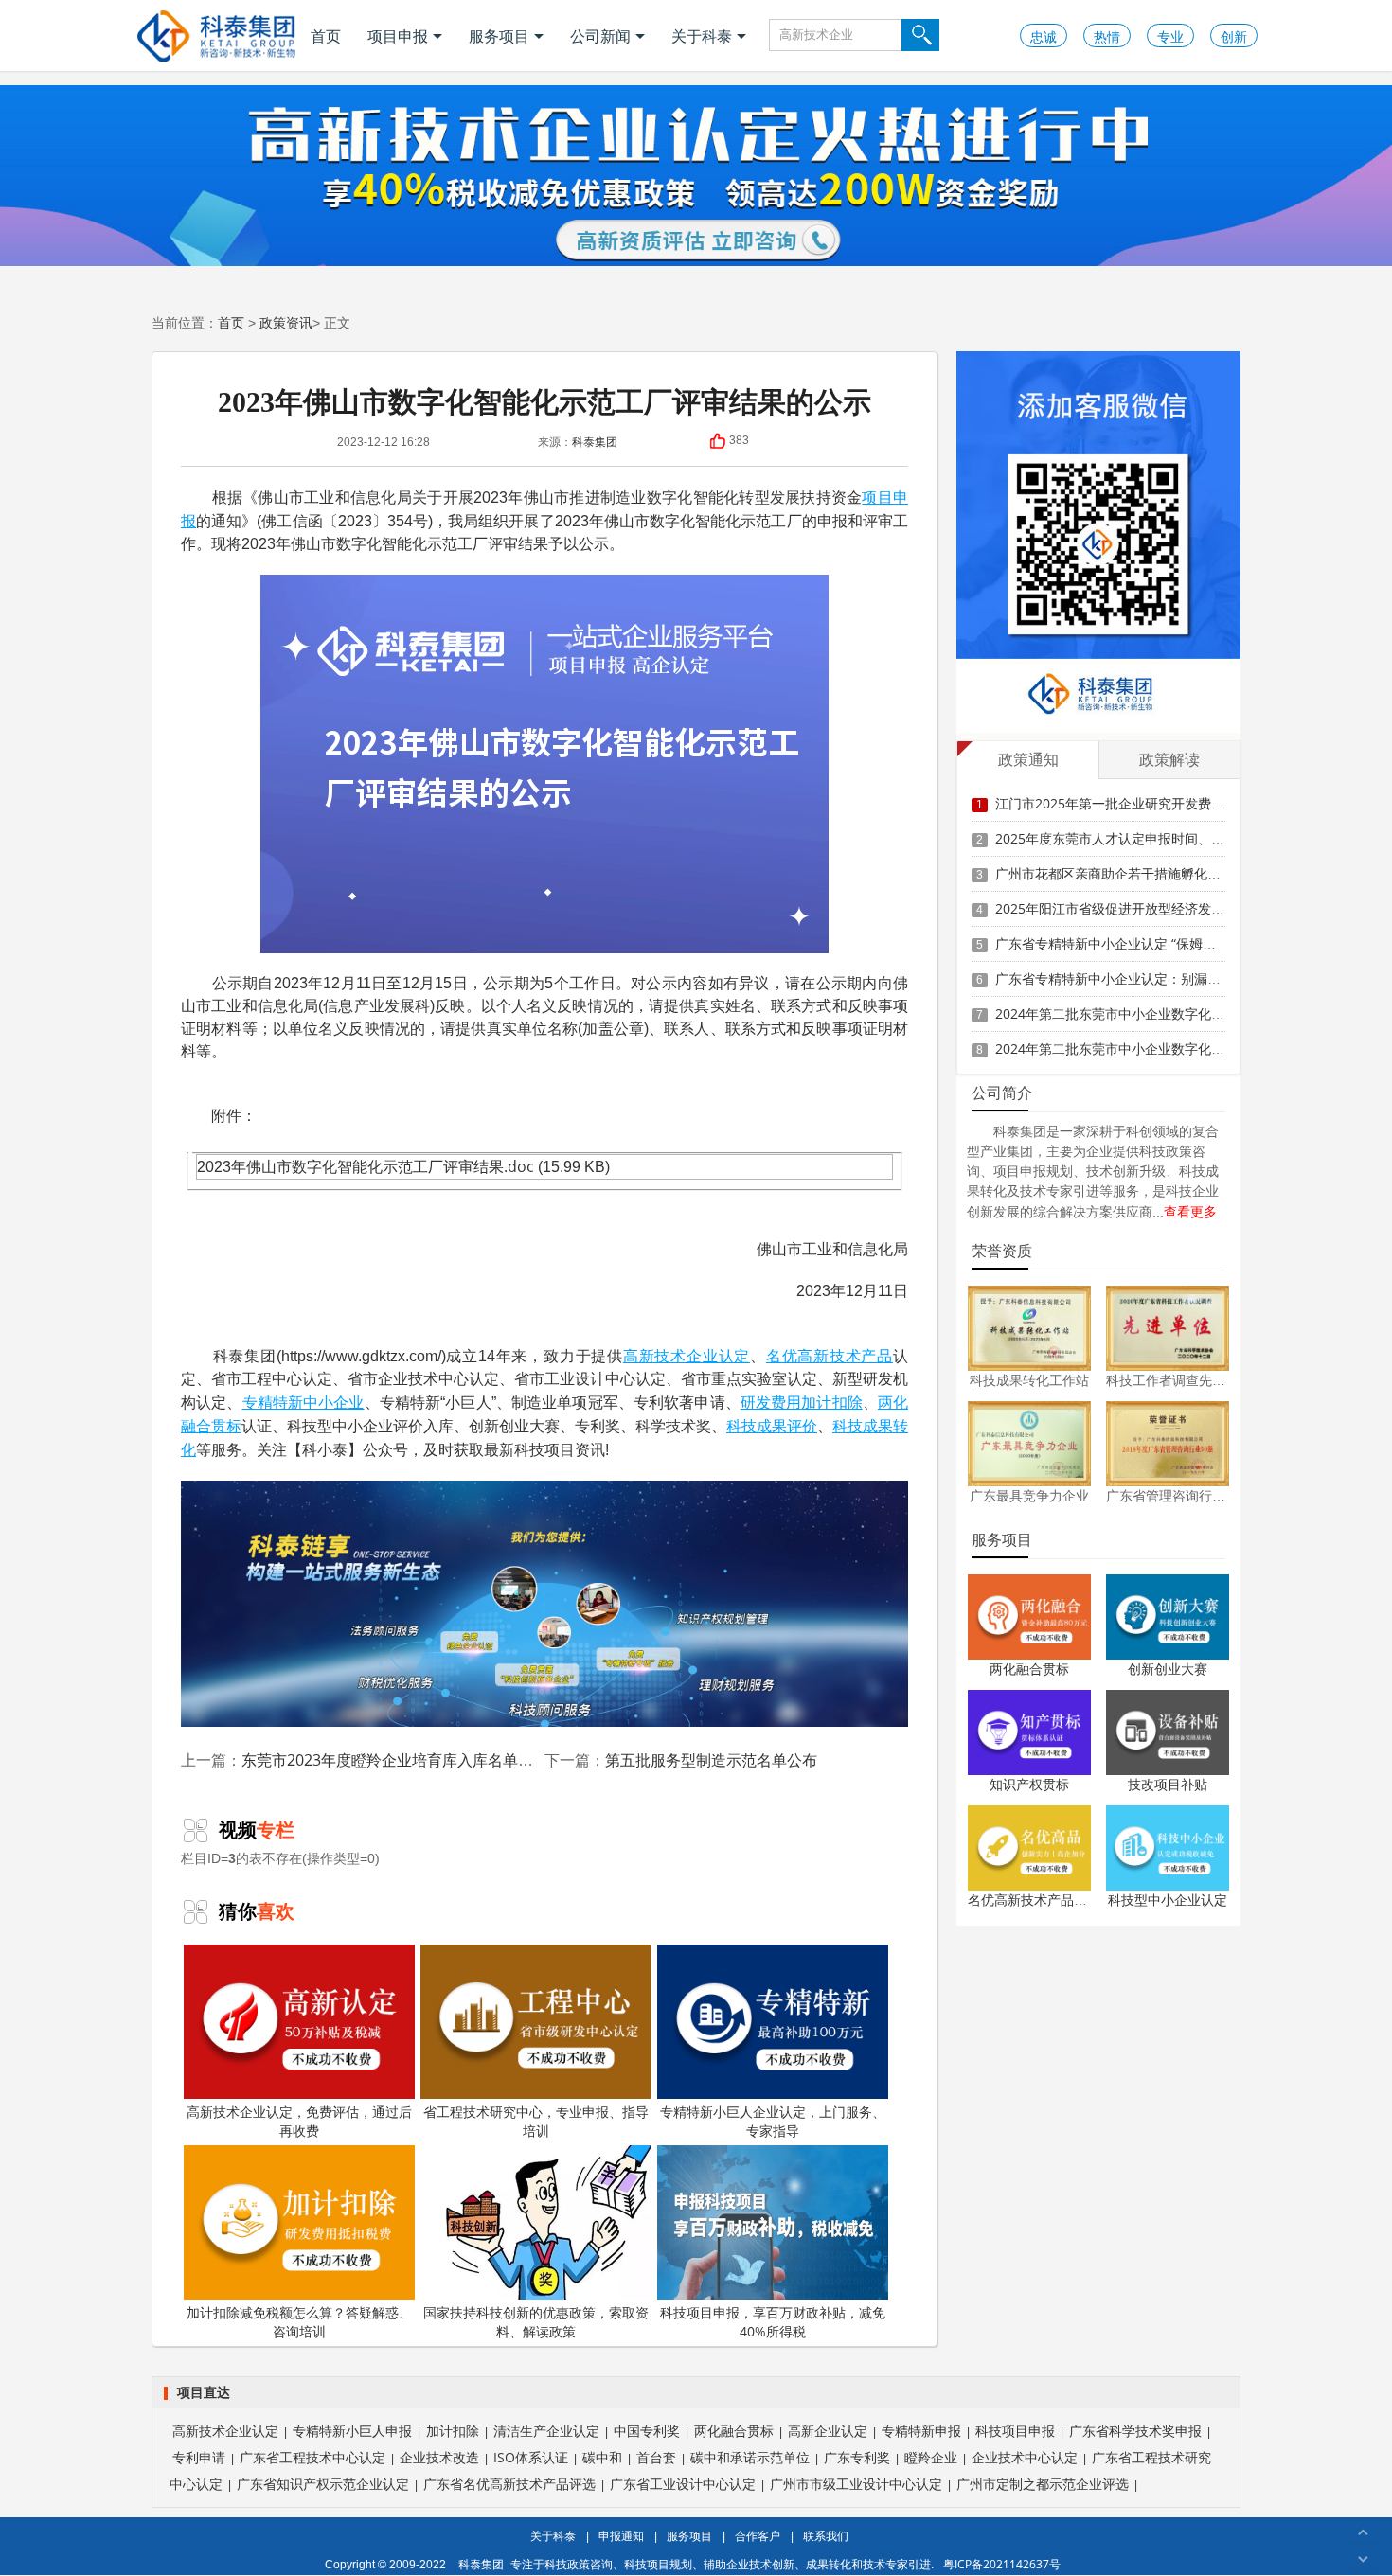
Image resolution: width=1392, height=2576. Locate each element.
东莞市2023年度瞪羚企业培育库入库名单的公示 (402, 1760)
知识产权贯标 (1029, 1784)
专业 (1170, 36)
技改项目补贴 (1168, 1784)
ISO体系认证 (531, 2457)
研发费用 (771, 1402)
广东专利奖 (857, 2457)
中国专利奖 (647, 2431)
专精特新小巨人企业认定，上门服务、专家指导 (773, 2121)
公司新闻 (600, 36)
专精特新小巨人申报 (352, 2431)
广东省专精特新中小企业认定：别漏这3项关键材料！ (1151, 978)
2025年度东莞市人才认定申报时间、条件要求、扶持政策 (1163, 838)
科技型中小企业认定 (1168, 1900)
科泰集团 (595, 442)
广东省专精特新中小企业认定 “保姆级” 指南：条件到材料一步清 (1183, 943)
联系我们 (826, 2536)
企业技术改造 (439, 2457)
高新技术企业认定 (687, 1356)
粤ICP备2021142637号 (1002, 2564)
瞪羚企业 (931, 2457)
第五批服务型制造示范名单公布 (711, 1760)
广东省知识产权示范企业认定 (323, 2484)
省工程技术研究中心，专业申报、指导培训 (536, 2121)
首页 (326, 36)
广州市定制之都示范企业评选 (1043, 2484)
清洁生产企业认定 (546, 2431)
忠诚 (1044, 36)
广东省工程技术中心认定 (312, 2457)
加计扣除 (832, 1402)
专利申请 (199, 2457)
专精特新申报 (921, 2431)
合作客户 (758, 2536)
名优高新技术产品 (830, 1356)
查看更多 (1190, 1211)
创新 (1234, 36)
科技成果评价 (772, 1426)
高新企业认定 (828, 2431)
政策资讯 (286, 322)
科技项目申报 (1015, 2431)
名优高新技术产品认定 (1034, 1900)
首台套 (656, 2457)
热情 (1107, 36)
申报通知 (621, 2536)
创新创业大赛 (1168, 1669)
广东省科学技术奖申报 (1135, 2431)
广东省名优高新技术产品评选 (509, 2484)
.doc (519, 1166)
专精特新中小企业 (303, 1402)
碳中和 (602, 2457)
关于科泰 (702, 36)
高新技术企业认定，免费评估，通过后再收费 (299, 2121)
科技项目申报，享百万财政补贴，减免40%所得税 (773, 2322)
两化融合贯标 (1029, 1669)
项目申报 (398, 36)
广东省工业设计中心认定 (683, 2484)
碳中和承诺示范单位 (750, 2457)
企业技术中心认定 (1025, 2457)
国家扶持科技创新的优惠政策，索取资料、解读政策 (536, 2322)
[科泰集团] (216, 36)
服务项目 (499, 36)
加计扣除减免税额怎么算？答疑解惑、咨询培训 (299, 2322)
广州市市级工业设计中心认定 (856, 2484)
